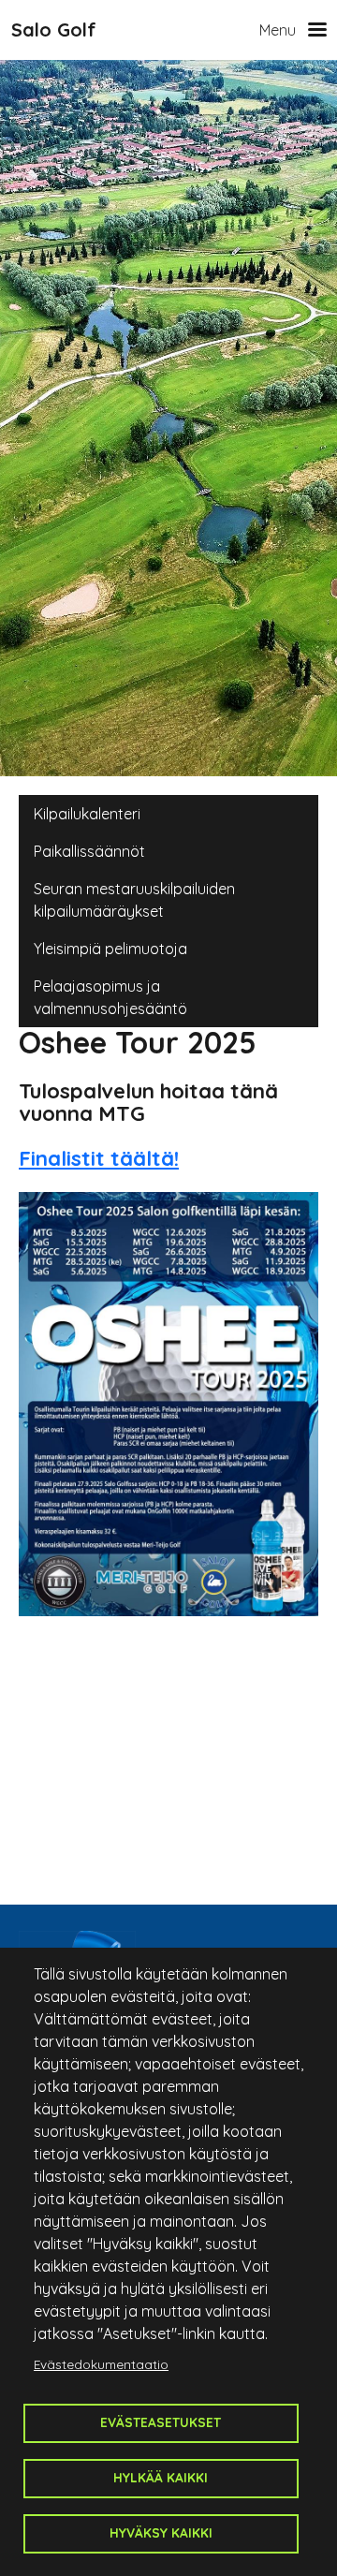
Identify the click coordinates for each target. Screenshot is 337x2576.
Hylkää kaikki (161, 2477)
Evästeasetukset (161, 2422)
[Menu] (311, 30)
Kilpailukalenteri (87, 814)
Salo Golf (54, 29)
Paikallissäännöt (89, 851)
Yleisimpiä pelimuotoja (110, 949)
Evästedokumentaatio (101, 2364)
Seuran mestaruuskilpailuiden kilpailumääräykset (134, 900)
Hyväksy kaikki (161, 2532)
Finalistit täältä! (99, 1158)
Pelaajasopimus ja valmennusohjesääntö (110, 997)
